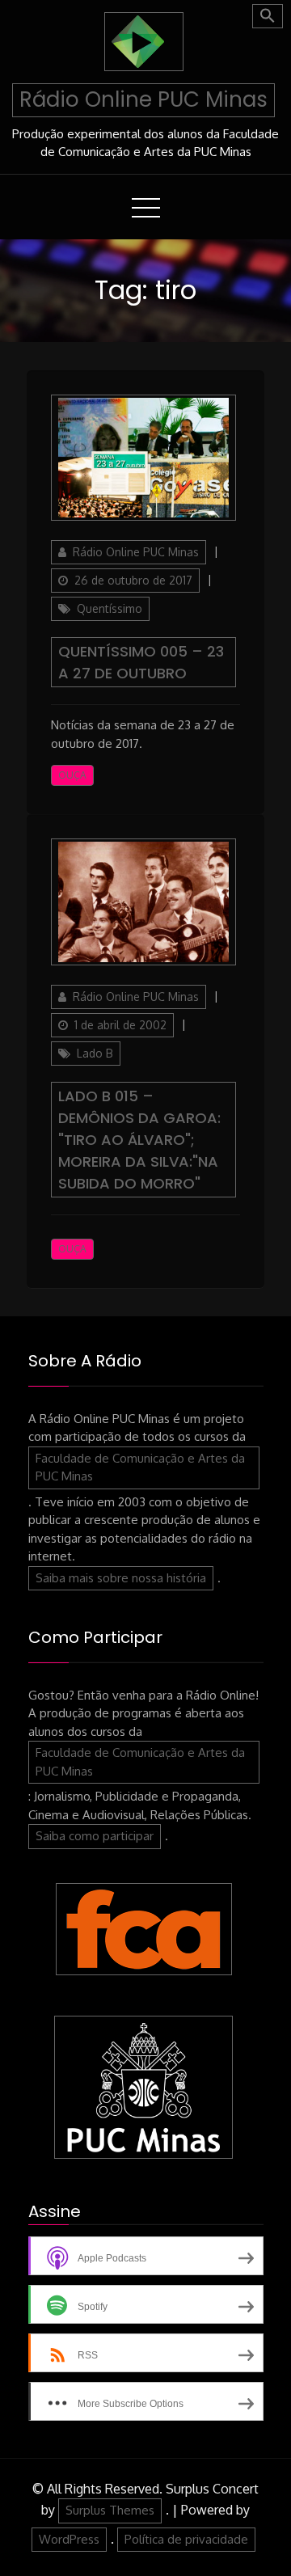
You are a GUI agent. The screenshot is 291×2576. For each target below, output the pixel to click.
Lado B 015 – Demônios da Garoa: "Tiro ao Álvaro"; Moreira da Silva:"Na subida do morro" (139, 1140)
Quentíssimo (110, 608)
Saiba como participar (95, 1836)
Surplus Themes (110, 2510)
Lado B (95, 1053)
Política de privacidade (186, 2539)
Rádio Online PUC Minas (143, 99)
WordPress (69, 2539)
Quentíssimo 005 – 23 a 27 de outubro (141, 662)
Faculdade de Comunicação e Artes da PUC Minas (140, 1467)
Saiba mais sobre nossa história (121, 1578)
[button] (268, 16)
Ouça (72, 775)
